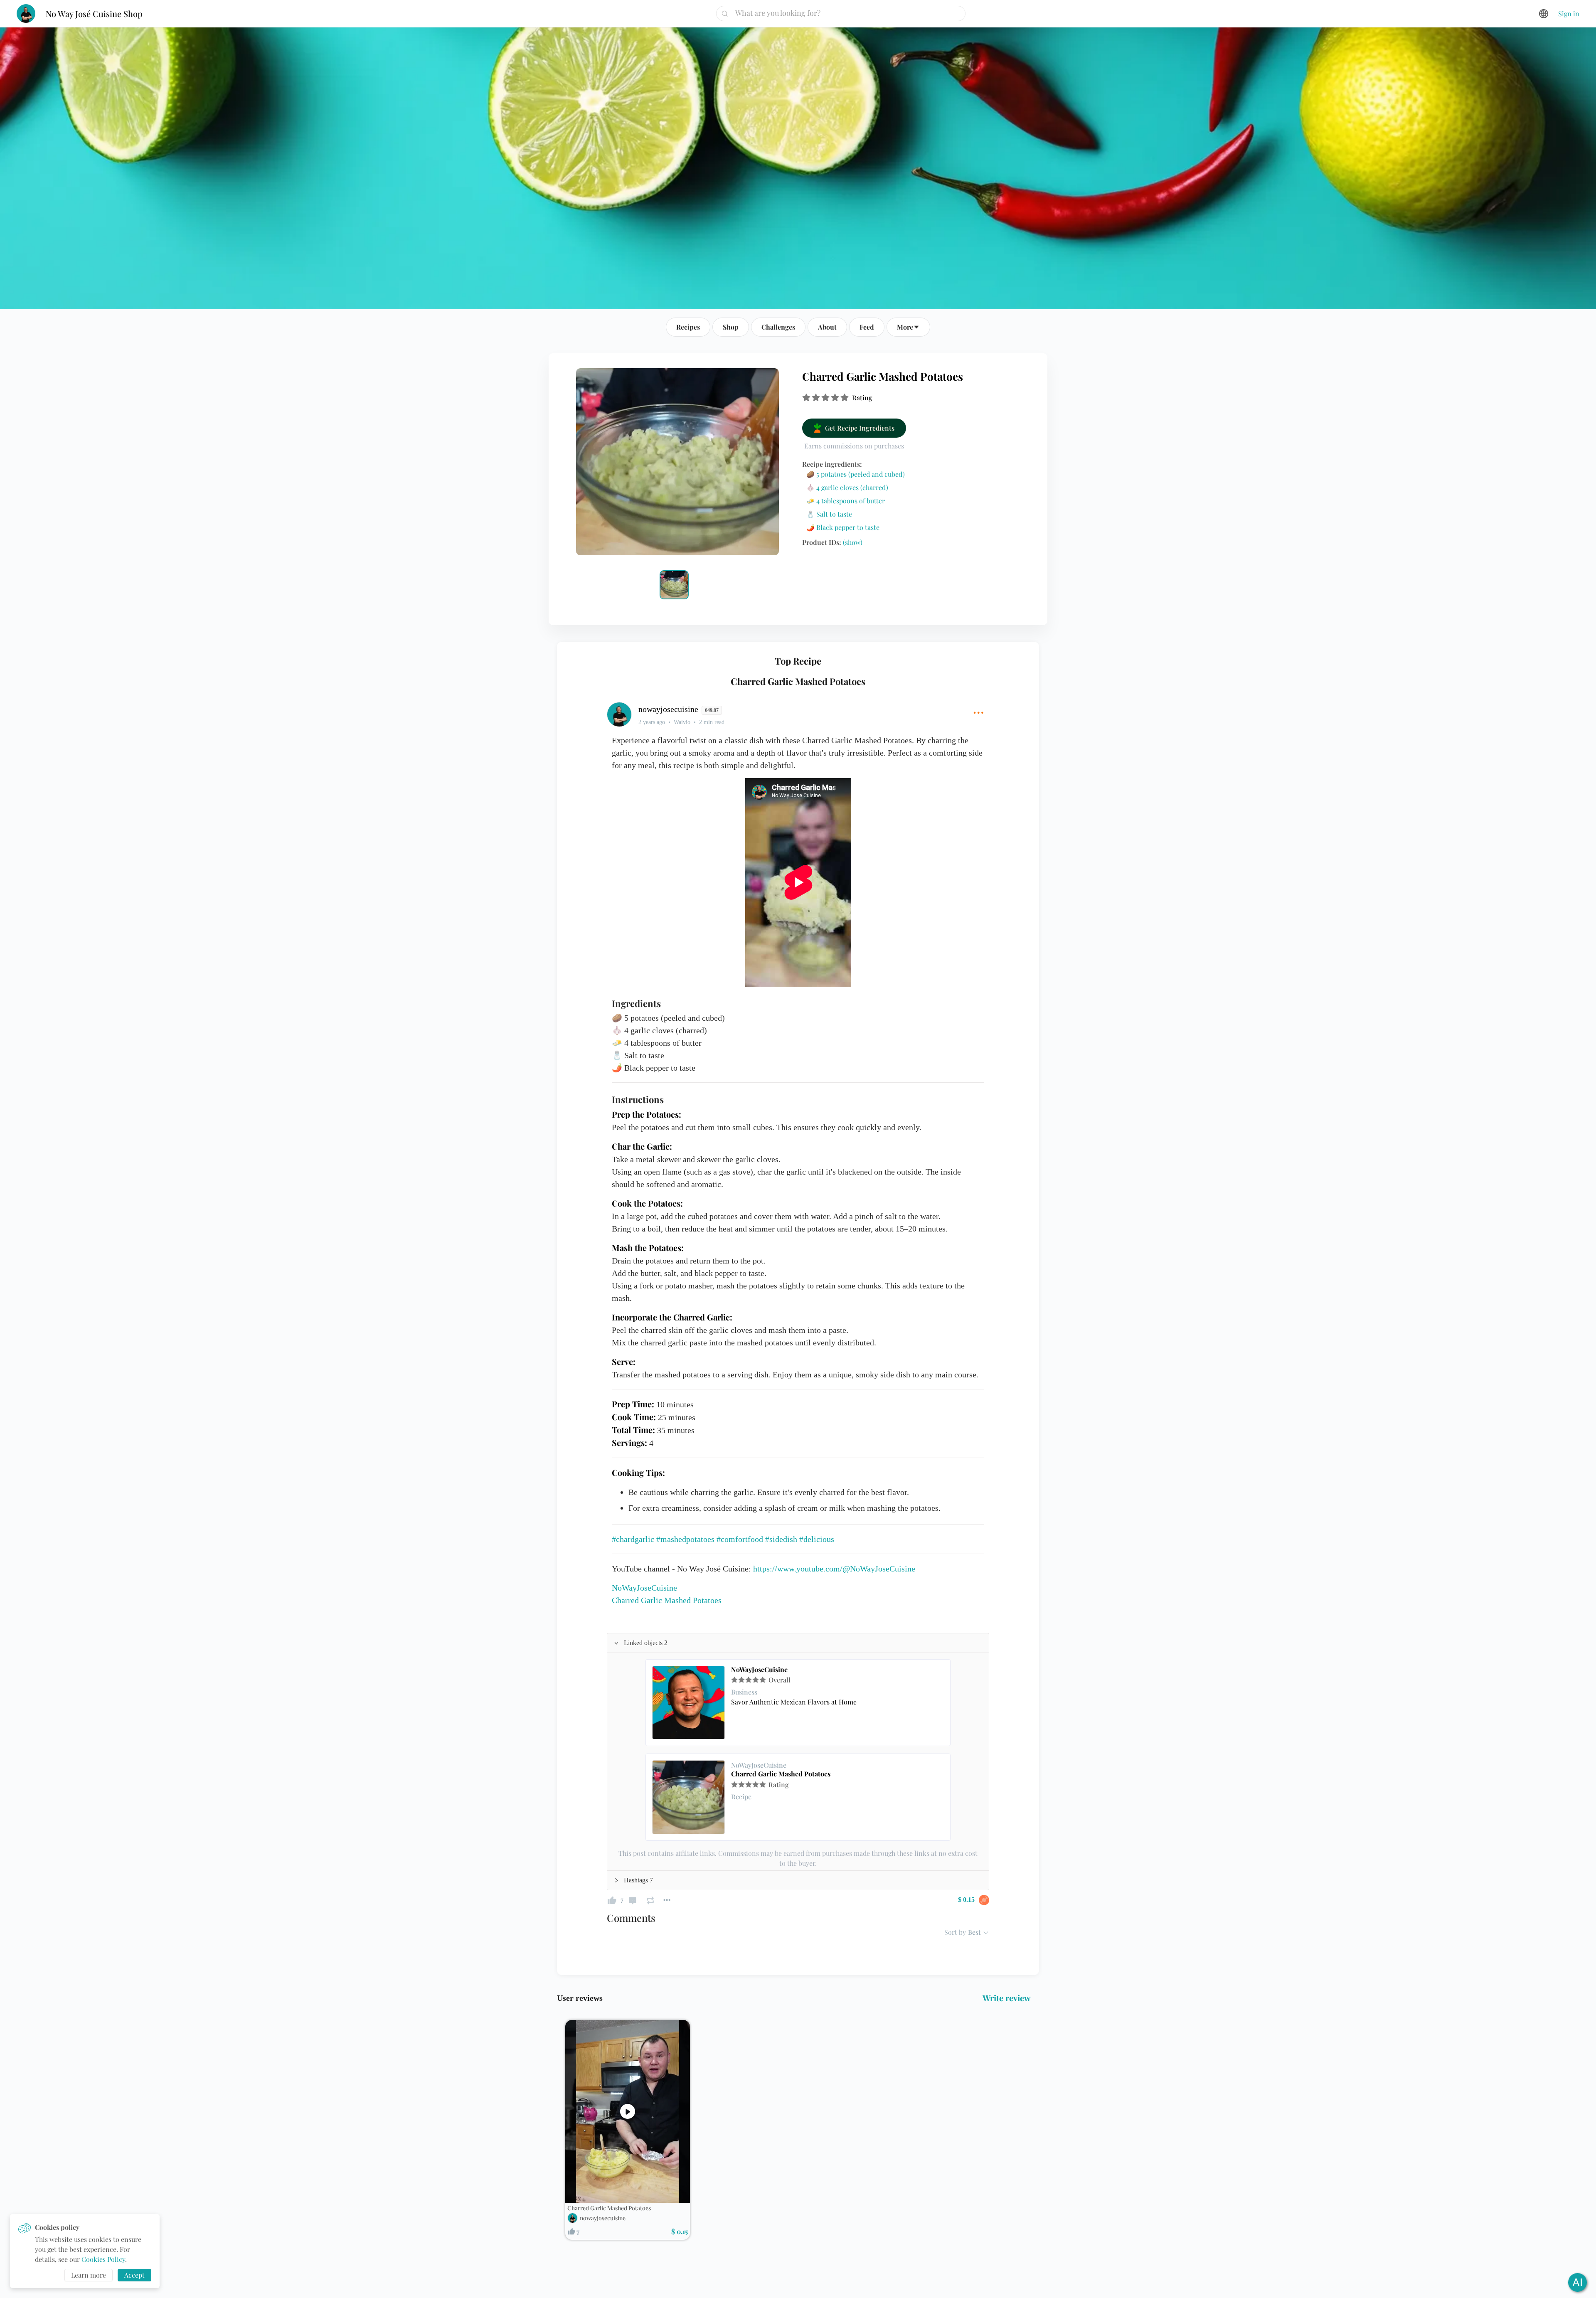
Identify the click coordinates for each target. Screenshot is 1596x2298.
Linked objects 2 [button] (646, 1643)
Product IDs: (832, 542)
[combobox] (844, 13)
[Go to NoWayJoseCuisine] (689, 1703)
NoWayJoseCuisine (759, 1670)
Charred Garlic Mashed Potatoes (781, 1774)
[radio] (806, 398)
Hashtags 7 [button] (638, 1880)
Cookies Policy (103, 2259)
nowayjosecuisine (603, 2218)
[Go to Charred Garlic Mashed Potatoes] (689, 1797)
